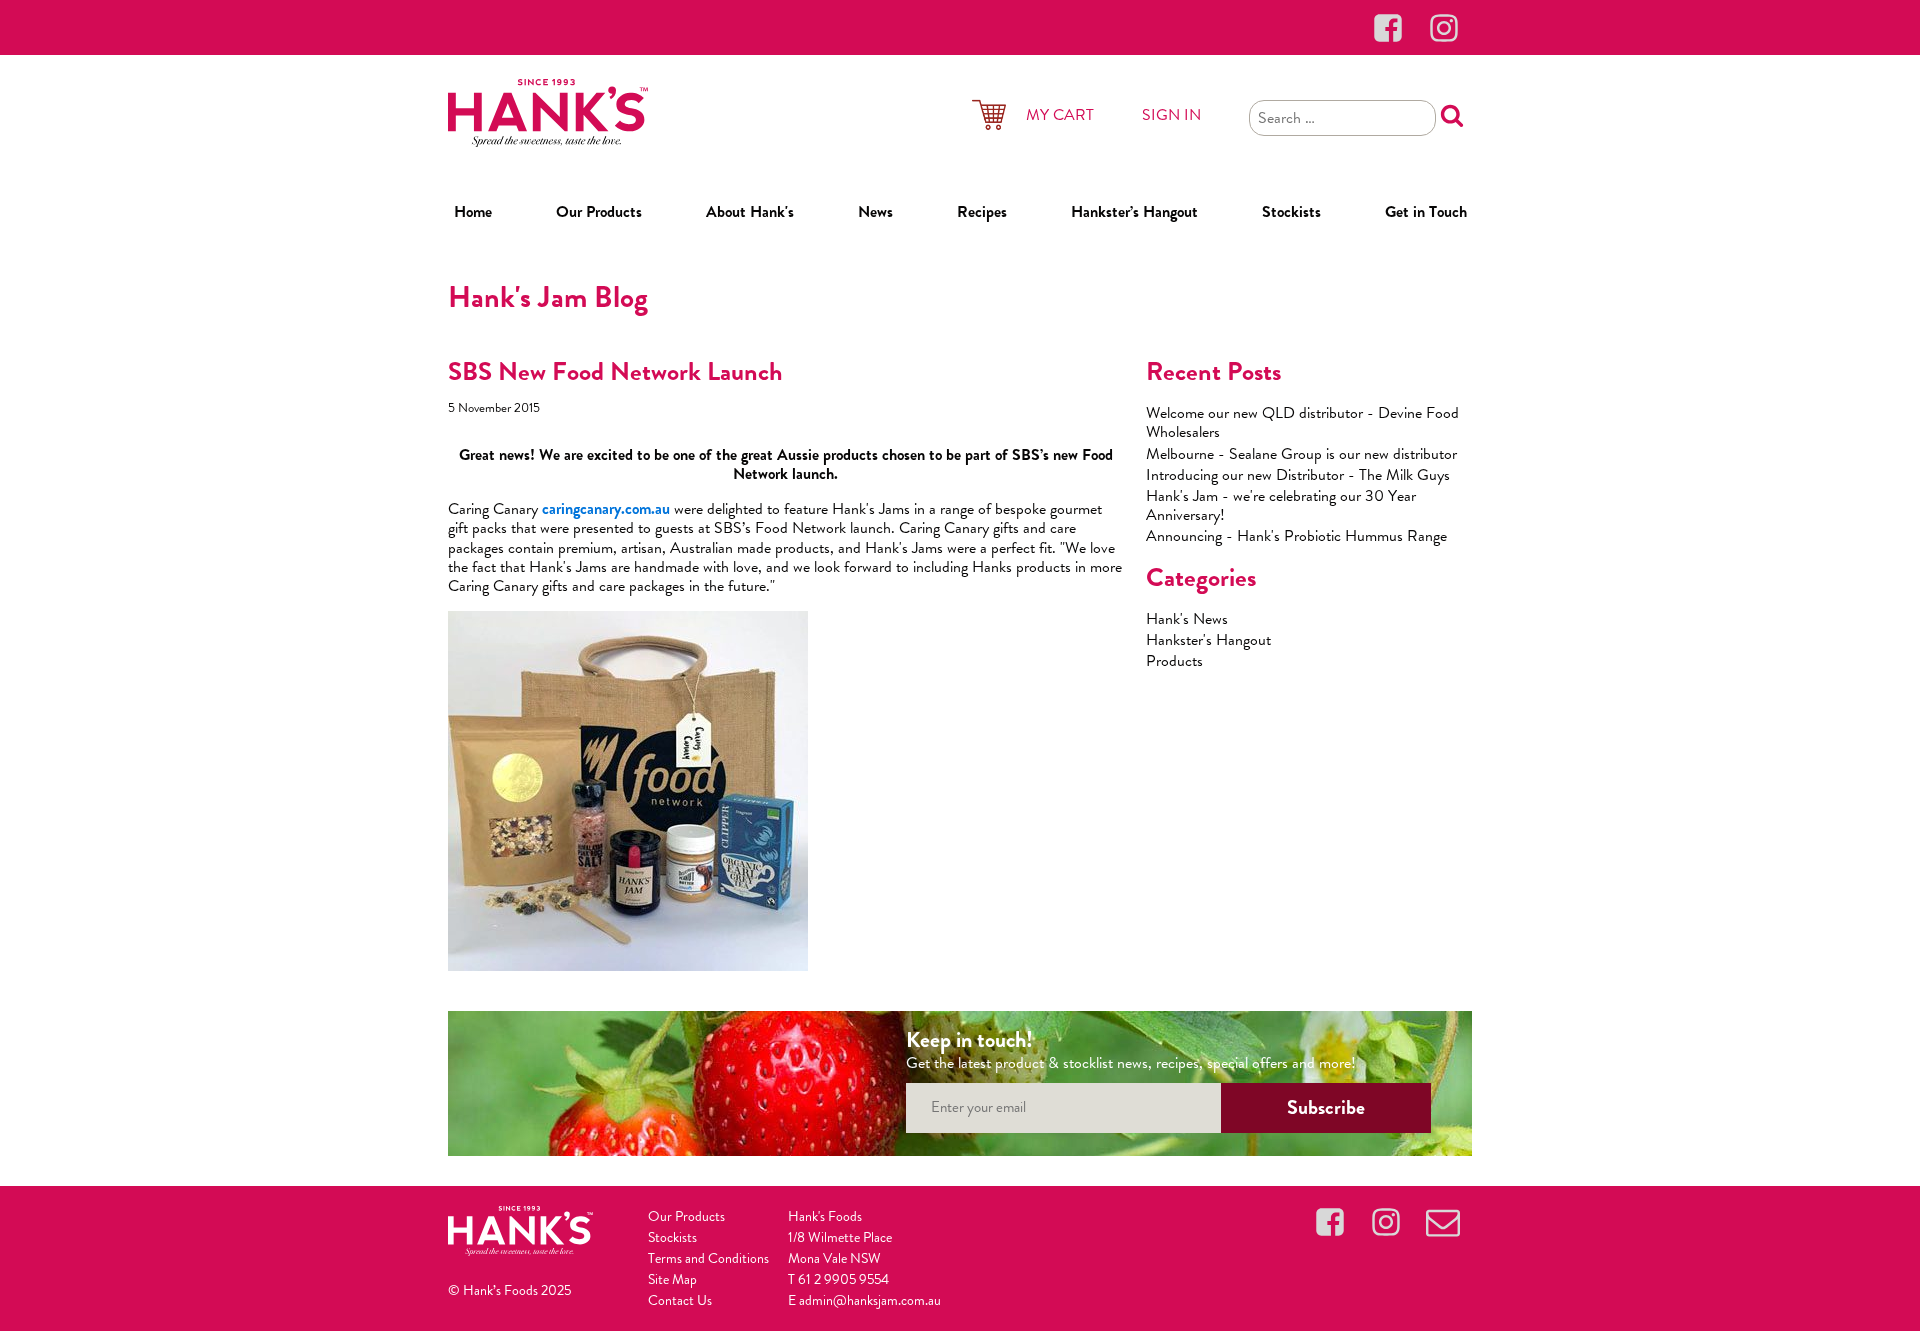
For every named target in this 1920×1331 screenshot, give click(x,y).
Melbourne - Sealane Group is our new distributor (1301, 453)
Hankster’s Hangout (1134, 211)
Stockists (1291, 211)
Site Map (672, 1279)
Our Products (599, 211)
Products (1174, 660)
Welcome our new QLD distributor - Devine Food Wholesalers (1302, 422)
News (875, 211)
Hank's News (1187, 618)
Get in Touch (1426, 211)
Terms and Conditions (708, 1258)
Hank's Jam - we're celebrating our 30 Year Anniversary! (1281, 505)
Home (473, 211)
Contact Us (680, 1300)
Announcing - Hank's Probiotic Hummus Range (1296, 535)
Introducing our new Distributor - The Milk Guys (1298, 474)
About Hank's (750, 211)
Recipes (982, 211)
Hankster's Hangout (1208, 639)
